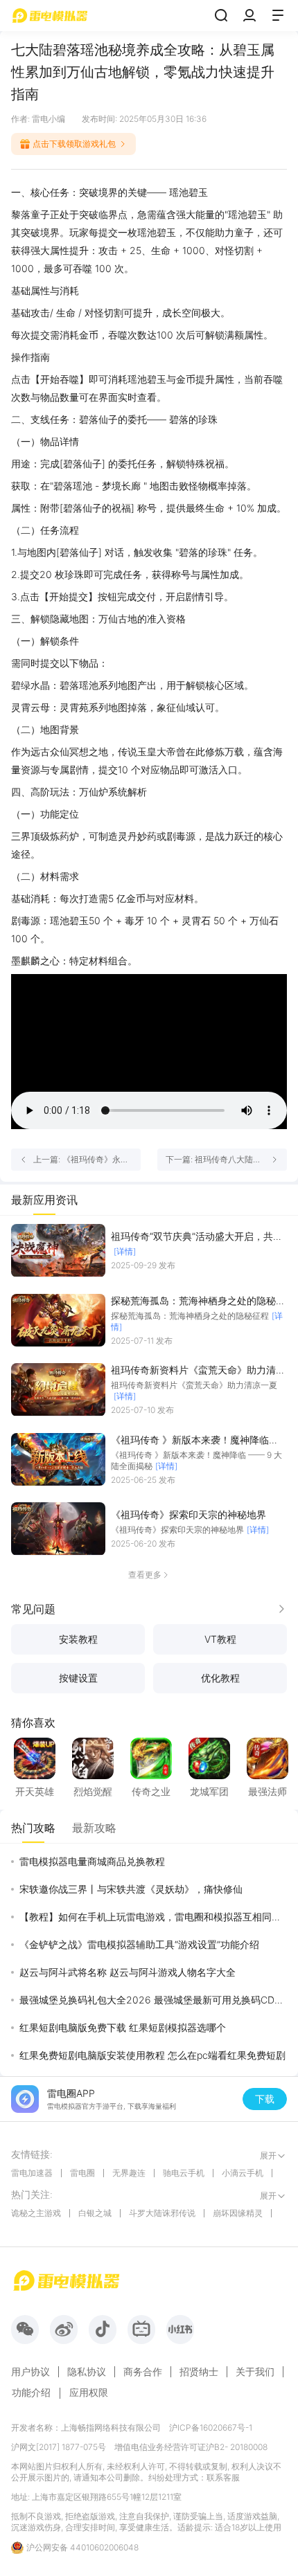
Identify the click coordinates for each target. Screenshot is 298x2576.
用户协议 (30, 2372)
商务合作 (143, 2372)
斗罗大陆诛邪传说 (162, 2213)
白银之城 (95, 2213)
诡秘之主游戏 (36, 2213)
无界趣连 (129, 2173)
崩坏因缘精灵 (238, 2213)
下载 (265, 2099)
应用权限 (89, 2392)
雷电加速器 (32, 2173)
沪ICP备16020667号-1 (211, 2428)
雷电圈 (82, 2173)
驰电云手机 (184, 2173)
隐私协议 (87, 2372)
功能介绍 (31, 2392)
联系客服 (223, 2477)
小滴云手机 (243, 2173)
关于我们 (255, 2372)
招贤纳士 (199, 2372)
